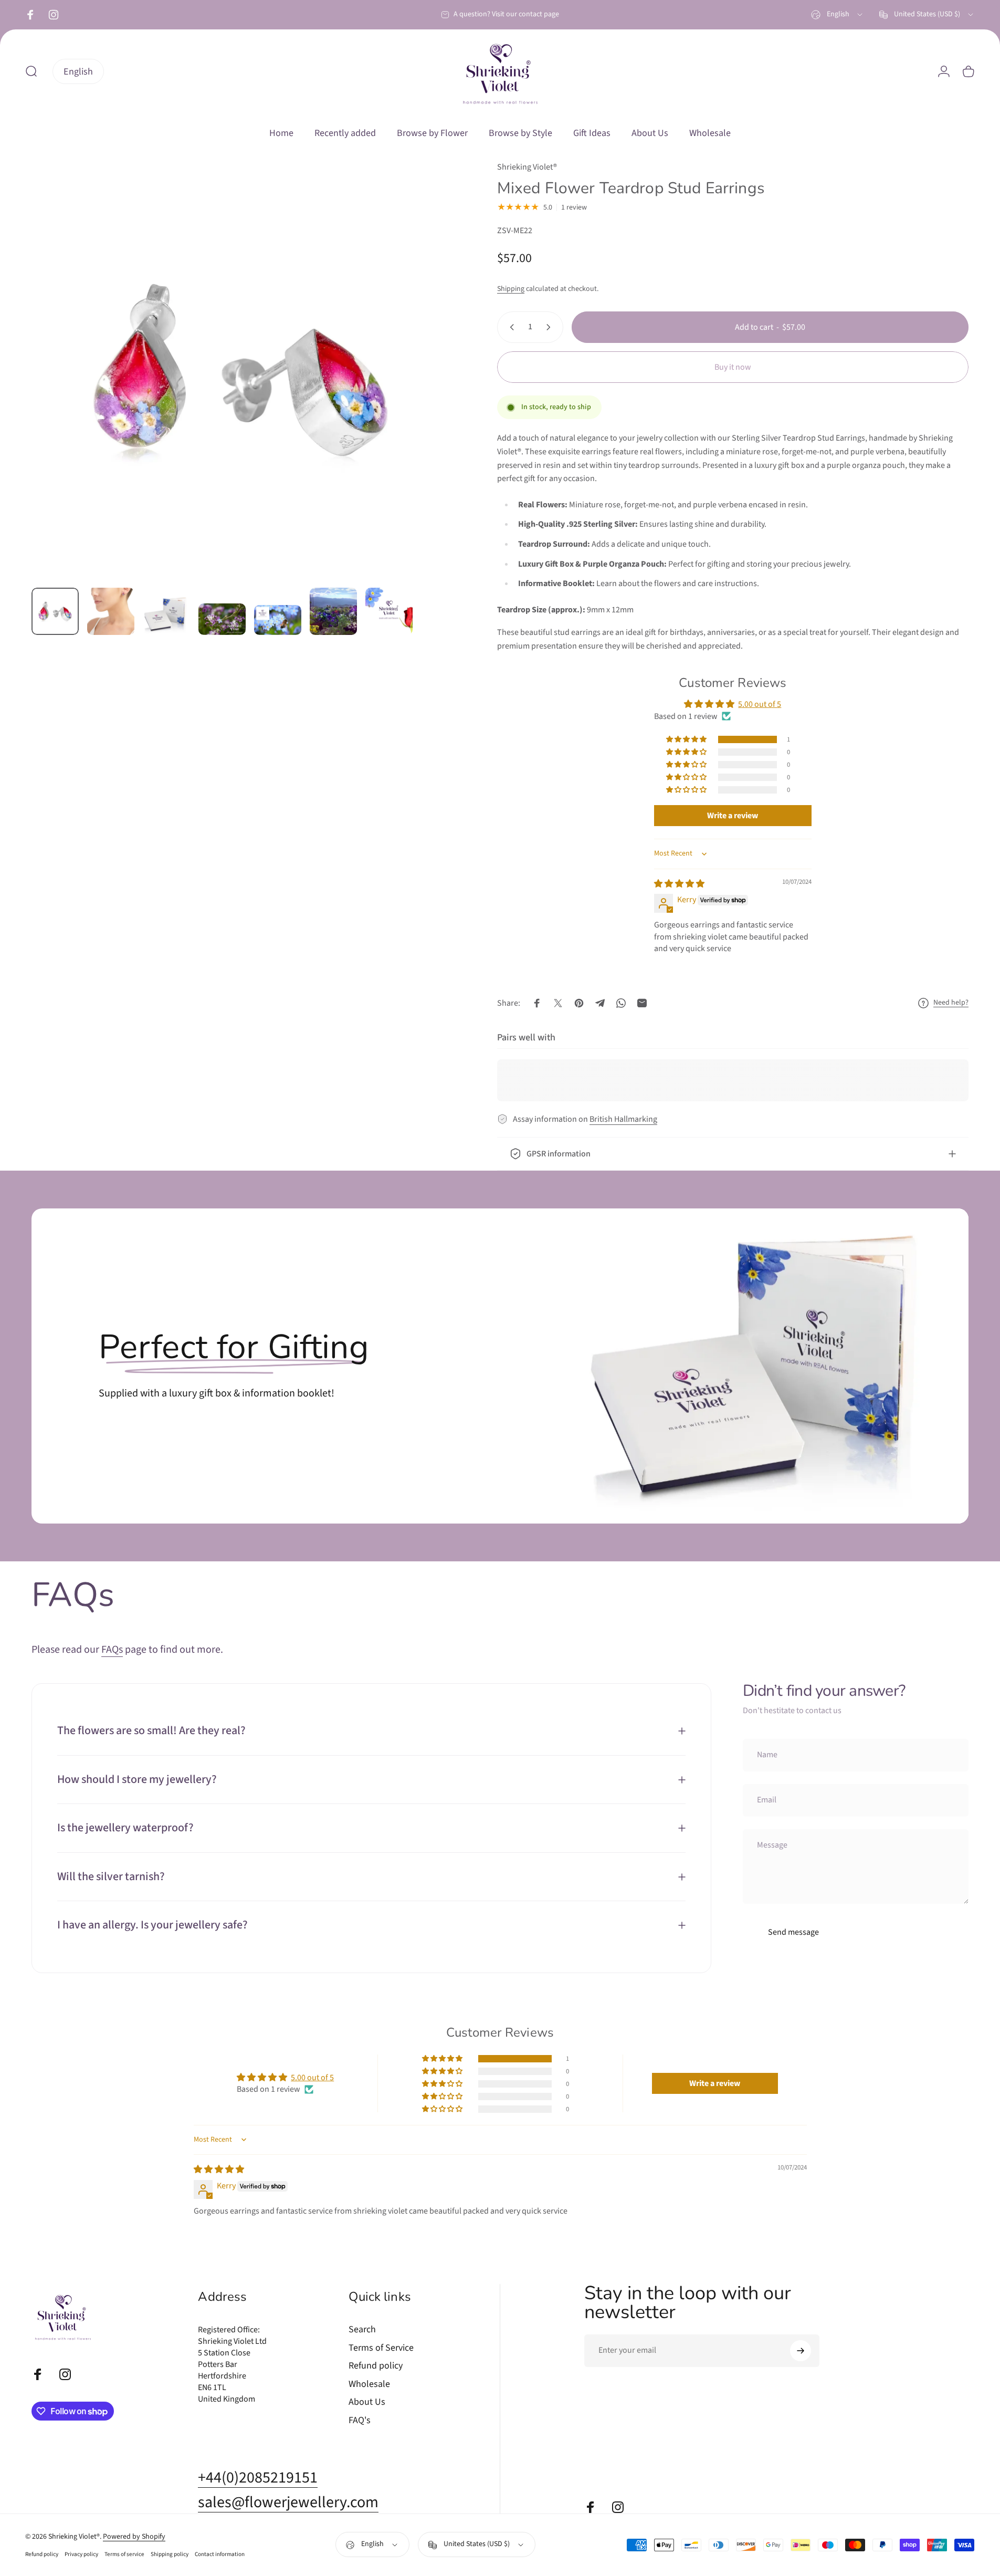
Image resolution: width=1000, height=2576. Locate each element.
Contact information (220, 2554)
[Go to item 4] (222, 619)
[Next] (423, 395)
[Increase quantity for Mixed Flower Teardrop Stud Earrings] (551, 327)
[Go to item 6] (333, 611)
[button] (687, 739)
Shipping (511, 289)
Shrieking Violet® (527, 167)
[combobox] (838, 15)
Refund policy (376, 2366)
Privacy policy (81, 2554)
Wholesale (369, 2385)
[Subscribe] (801, 2351)
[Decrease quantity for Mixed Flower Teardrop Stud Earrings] (510, 327)
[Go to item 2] (111, 611)
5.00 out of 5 (760, 704)
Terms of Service (381, 2348)
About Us (367, 2402)
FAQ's (360, 2421)
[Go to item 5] (278, 620)
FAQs (112, 1650)
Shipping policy (170, 2554)
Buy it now (733, 367)
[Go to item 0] (55, 611)
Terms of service (124, 2554)
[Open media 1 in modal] (241, 370)
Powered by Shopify (134, 2537)
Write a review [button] (733, 816)
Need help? (951, 1003)
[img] (679, 884)
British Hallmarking (623, 1119)
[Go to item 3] (166, 614)
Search (362, 2330)
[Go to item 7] (389, 611)
